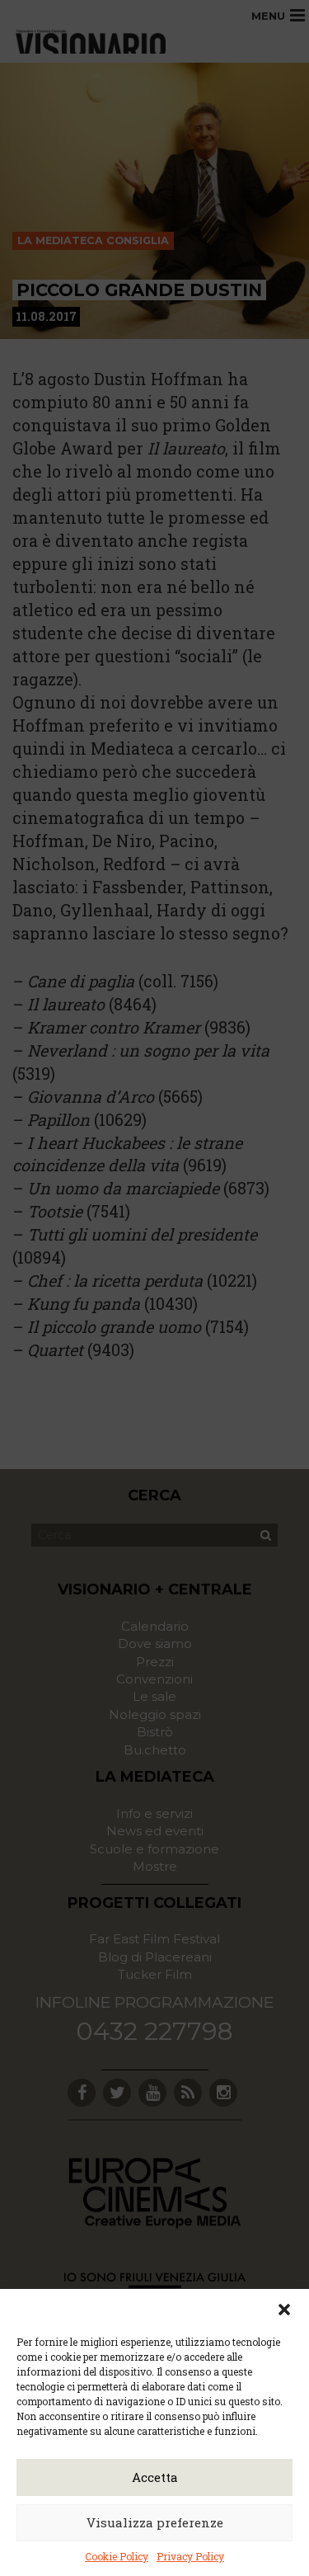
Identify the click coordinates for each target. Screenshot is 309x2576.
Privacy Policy (190, 2556)
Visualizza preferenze (155, 2522)
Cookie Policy (117, 2556)
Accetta (155, 2477)
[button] (284, 2310)
